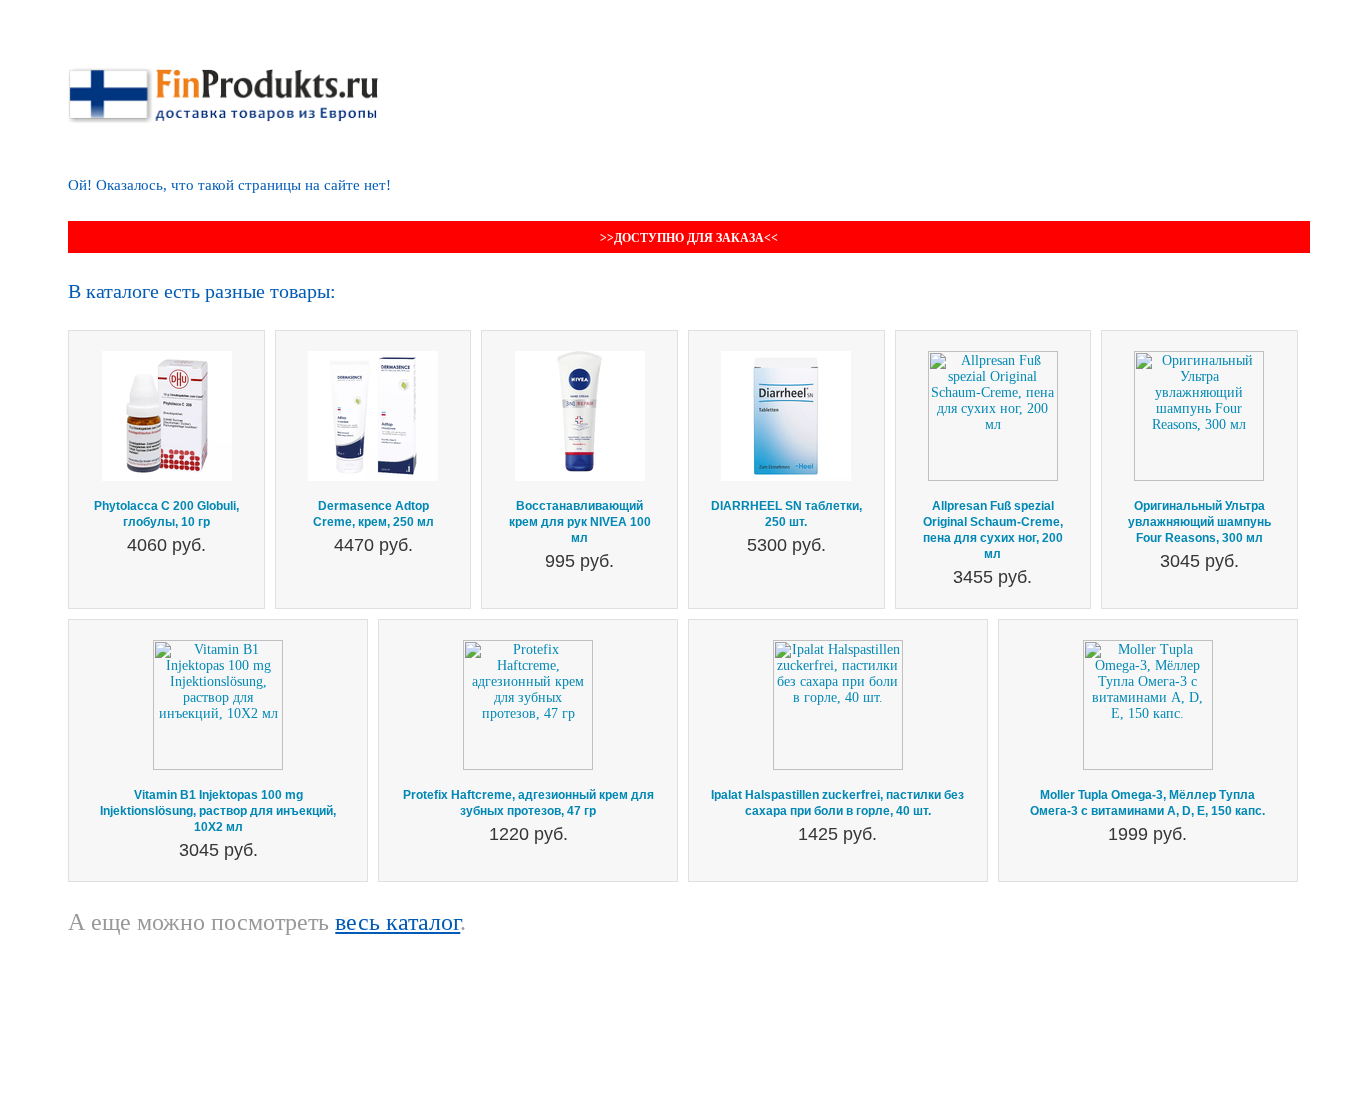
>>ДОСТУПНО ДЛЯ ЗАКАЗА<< (689, 238)
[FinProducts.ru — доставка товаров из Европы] (223, 75)
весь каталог (397, 922)
